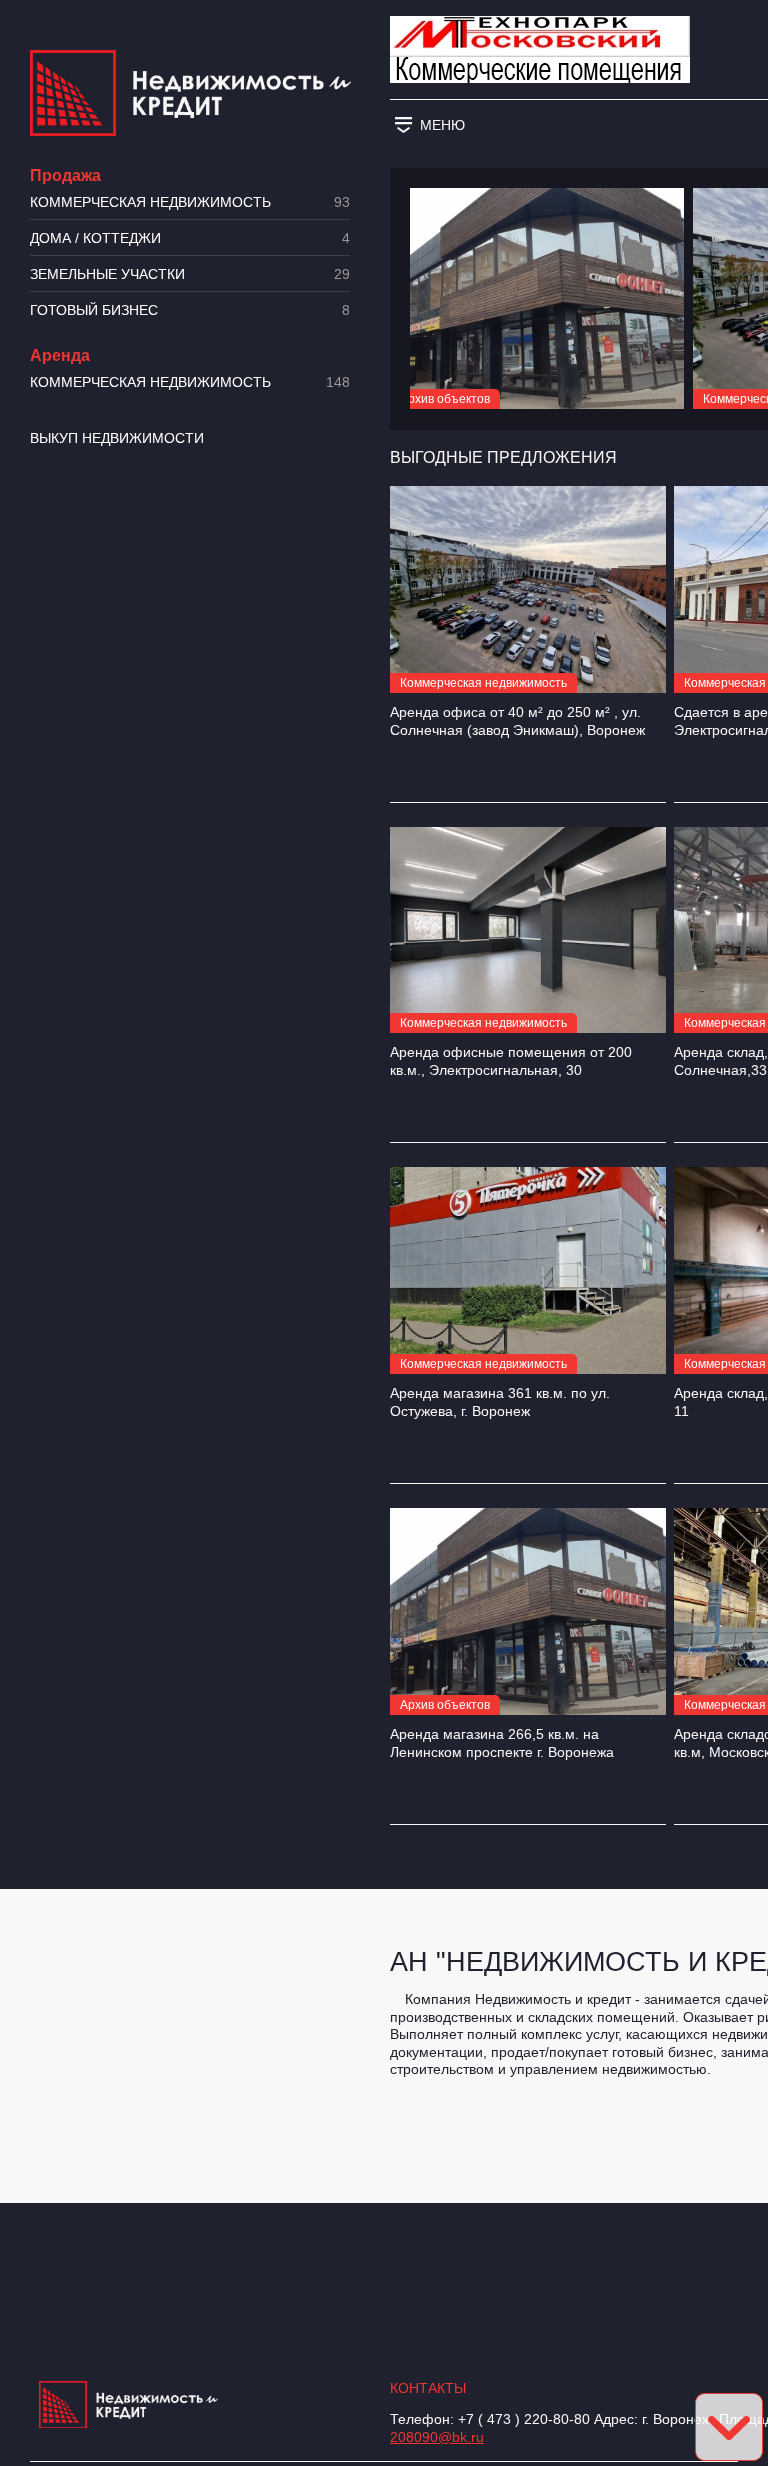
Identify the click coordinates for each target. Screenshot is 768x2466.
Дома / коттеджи (190, 238)
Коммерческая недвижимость (190, 202)
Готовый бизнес (190, 310)
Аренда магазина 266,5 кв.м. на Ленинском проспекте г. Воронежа (502, 1743)
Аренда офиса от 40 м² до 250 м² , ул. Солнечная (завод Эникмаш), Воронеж (517, 721)
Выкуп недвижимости (117, 438)
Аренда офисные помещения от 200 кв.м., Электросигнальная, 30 (511, 1061)
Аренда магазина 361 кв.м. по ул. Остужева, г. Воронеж (500, 1402)
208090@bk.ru (437, 2437)
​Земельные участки (190, 274)
